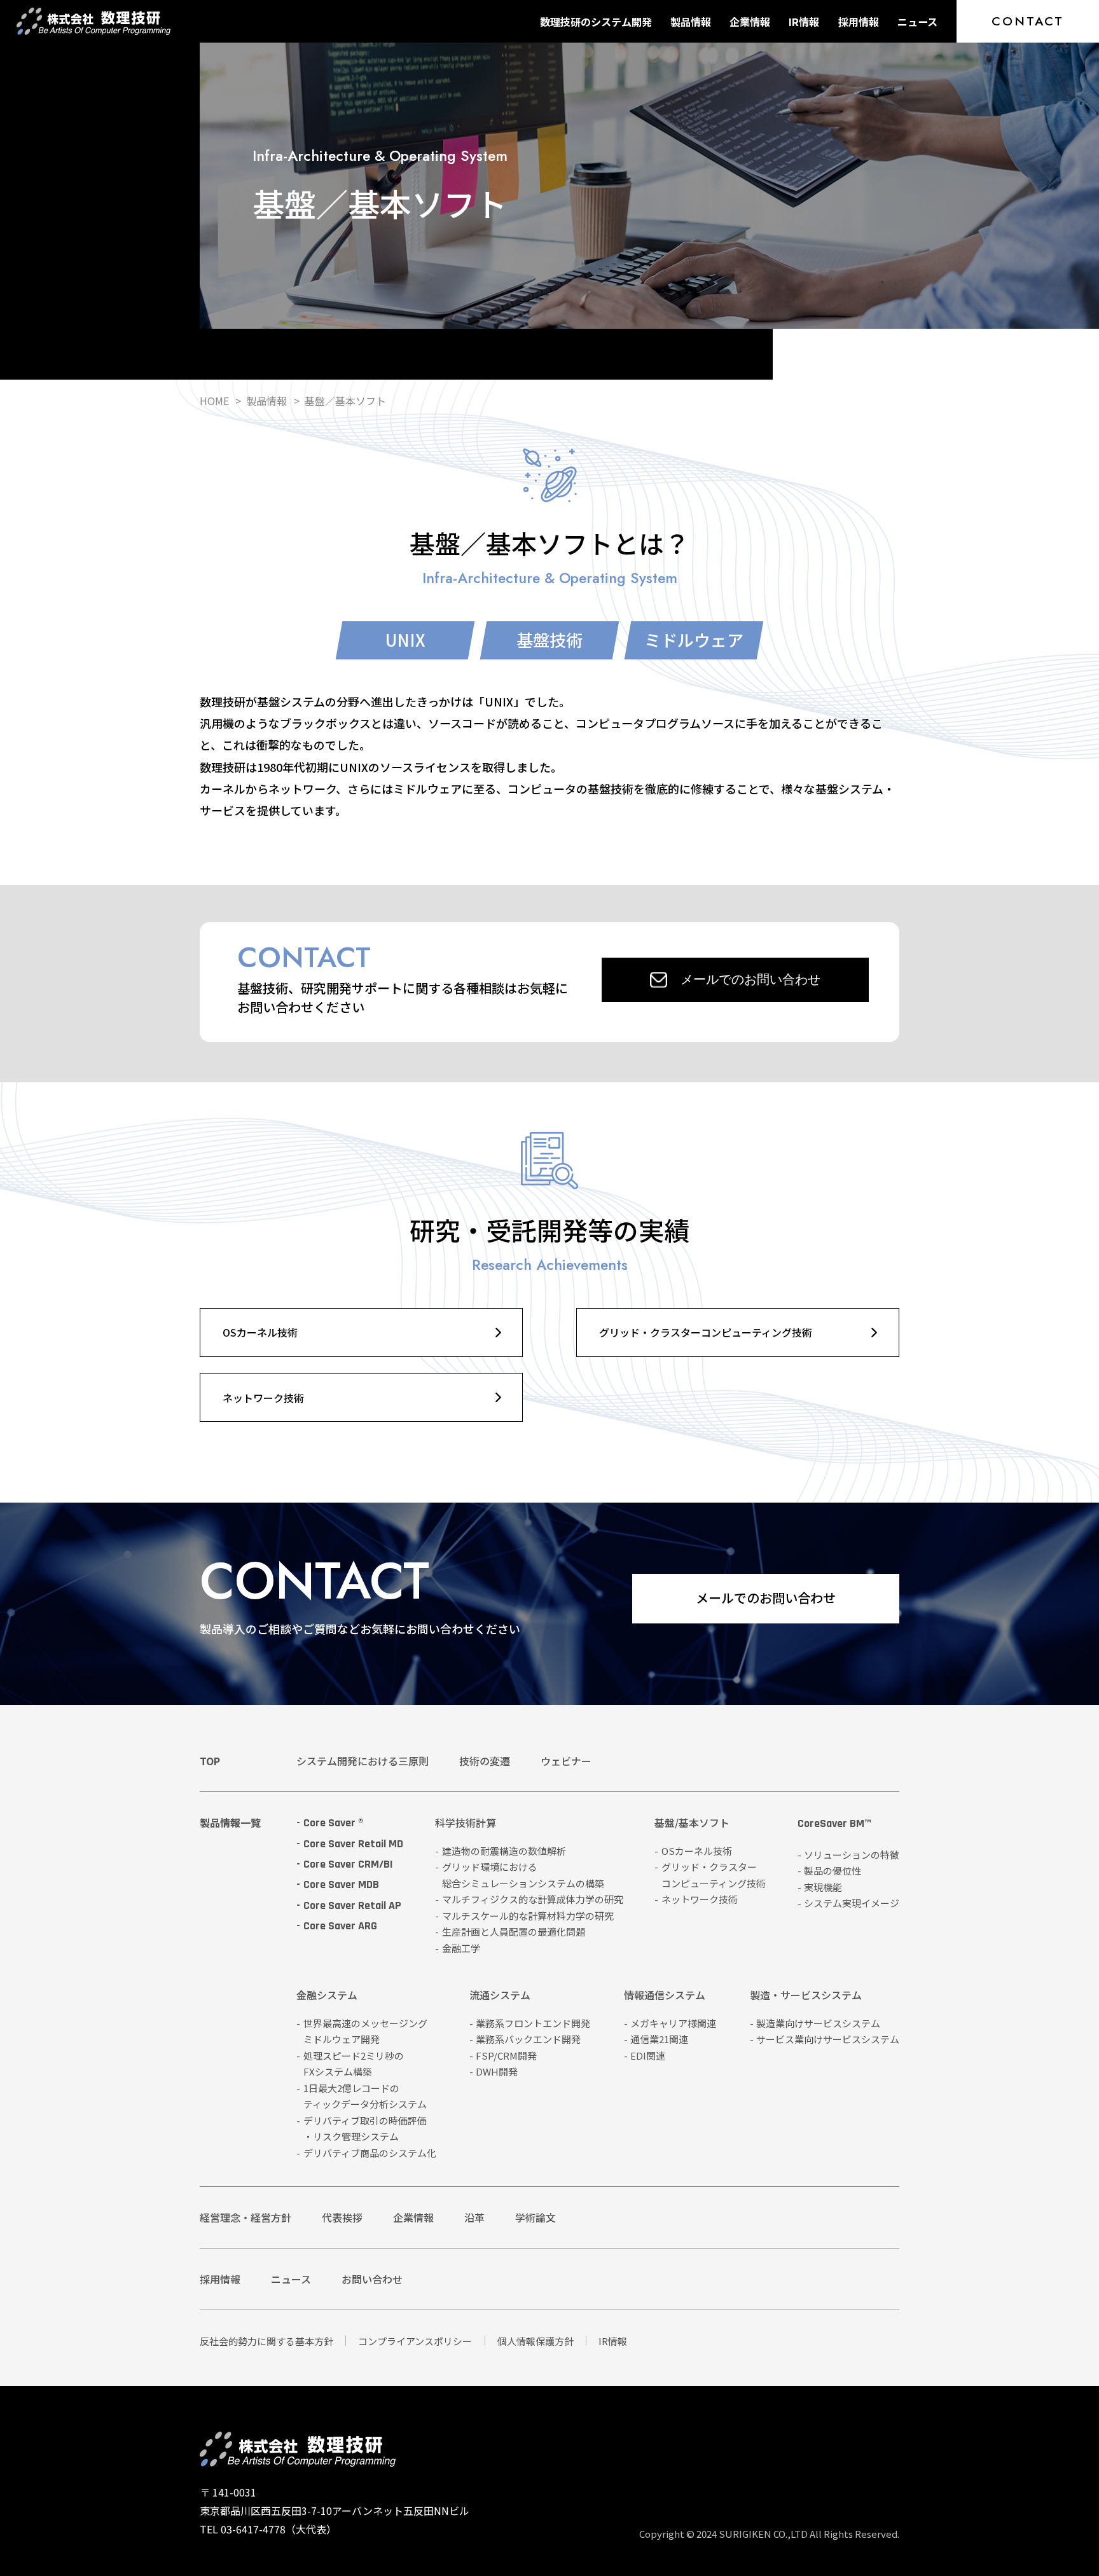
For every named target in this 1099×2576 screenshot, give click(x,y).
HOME (214, 401)
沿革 (474, 2217)
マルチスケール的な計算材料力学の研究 (528, 1916)
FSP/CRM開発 (506, 2056)
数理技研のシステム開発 (596, 22)
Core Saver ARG (340, 1926)
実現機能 (823, 1887)
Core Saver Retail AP (352, 1905)
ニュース (917, 22)
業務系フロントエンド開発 (533, 2023)
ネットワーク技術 (263, 1398)
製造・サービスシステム (806, 1996)
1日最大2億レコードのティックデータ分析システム (365, 2096)
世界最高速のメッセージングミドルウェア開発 (365, 2031)
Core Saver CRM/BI (348, 1864)
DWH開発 (497, 2071)
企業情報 (750, 22)
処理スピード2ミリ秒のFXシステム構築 (354, 2064)
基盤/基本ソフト (692, 1824)
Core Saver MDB (341, 1884)
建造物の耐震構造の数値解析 (504, 1851)
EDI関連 (648, 2056)
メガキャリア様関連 (673, 2023)
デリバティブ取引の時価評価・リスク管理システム (365, 2129)
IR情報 (804, 22)
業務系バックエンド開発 (528, 2039)
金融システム (327, 1996)
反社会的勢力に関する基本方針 (266, 2341)
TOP (210, 1761)
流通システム (500, 1996)
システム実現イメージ (852, 1903)
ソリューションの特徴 (852, 1855)
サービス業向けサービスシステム (828, 2039)
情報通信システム (665, 1996)
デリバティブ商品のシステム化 (370, 2153)
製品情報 (691, 22)
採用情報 (859, 22)
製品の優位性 (833, 1870)
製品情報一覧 (230, 1822)
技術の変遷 (485, 1761)
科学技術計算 (466, 1824)
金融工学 (461, 1948)
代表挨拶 (342, 2217)
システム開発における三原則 (363, 1761)
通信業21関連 (659, 2039)
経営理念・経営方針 (245, 2217)
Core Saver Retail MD (353, 1844)
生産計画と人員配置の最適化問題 (514, 1932)
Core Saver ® (333, 1823)
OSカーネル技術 (260, 1332)
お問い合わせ (372, 2279)
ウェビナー (566, 1761)
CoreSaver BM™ (834, 1824)
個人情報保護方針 (536, 2341)
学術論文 (536, 2217)
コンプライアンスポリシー (415, 2341)
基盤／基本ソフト (345, 401)
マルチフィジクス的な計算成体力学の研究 (533, 1899)
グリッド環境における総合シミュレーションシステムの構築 (523, 1875)
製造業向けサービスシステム (818, 2023)
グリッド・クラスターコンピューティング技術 (706, 1332)
